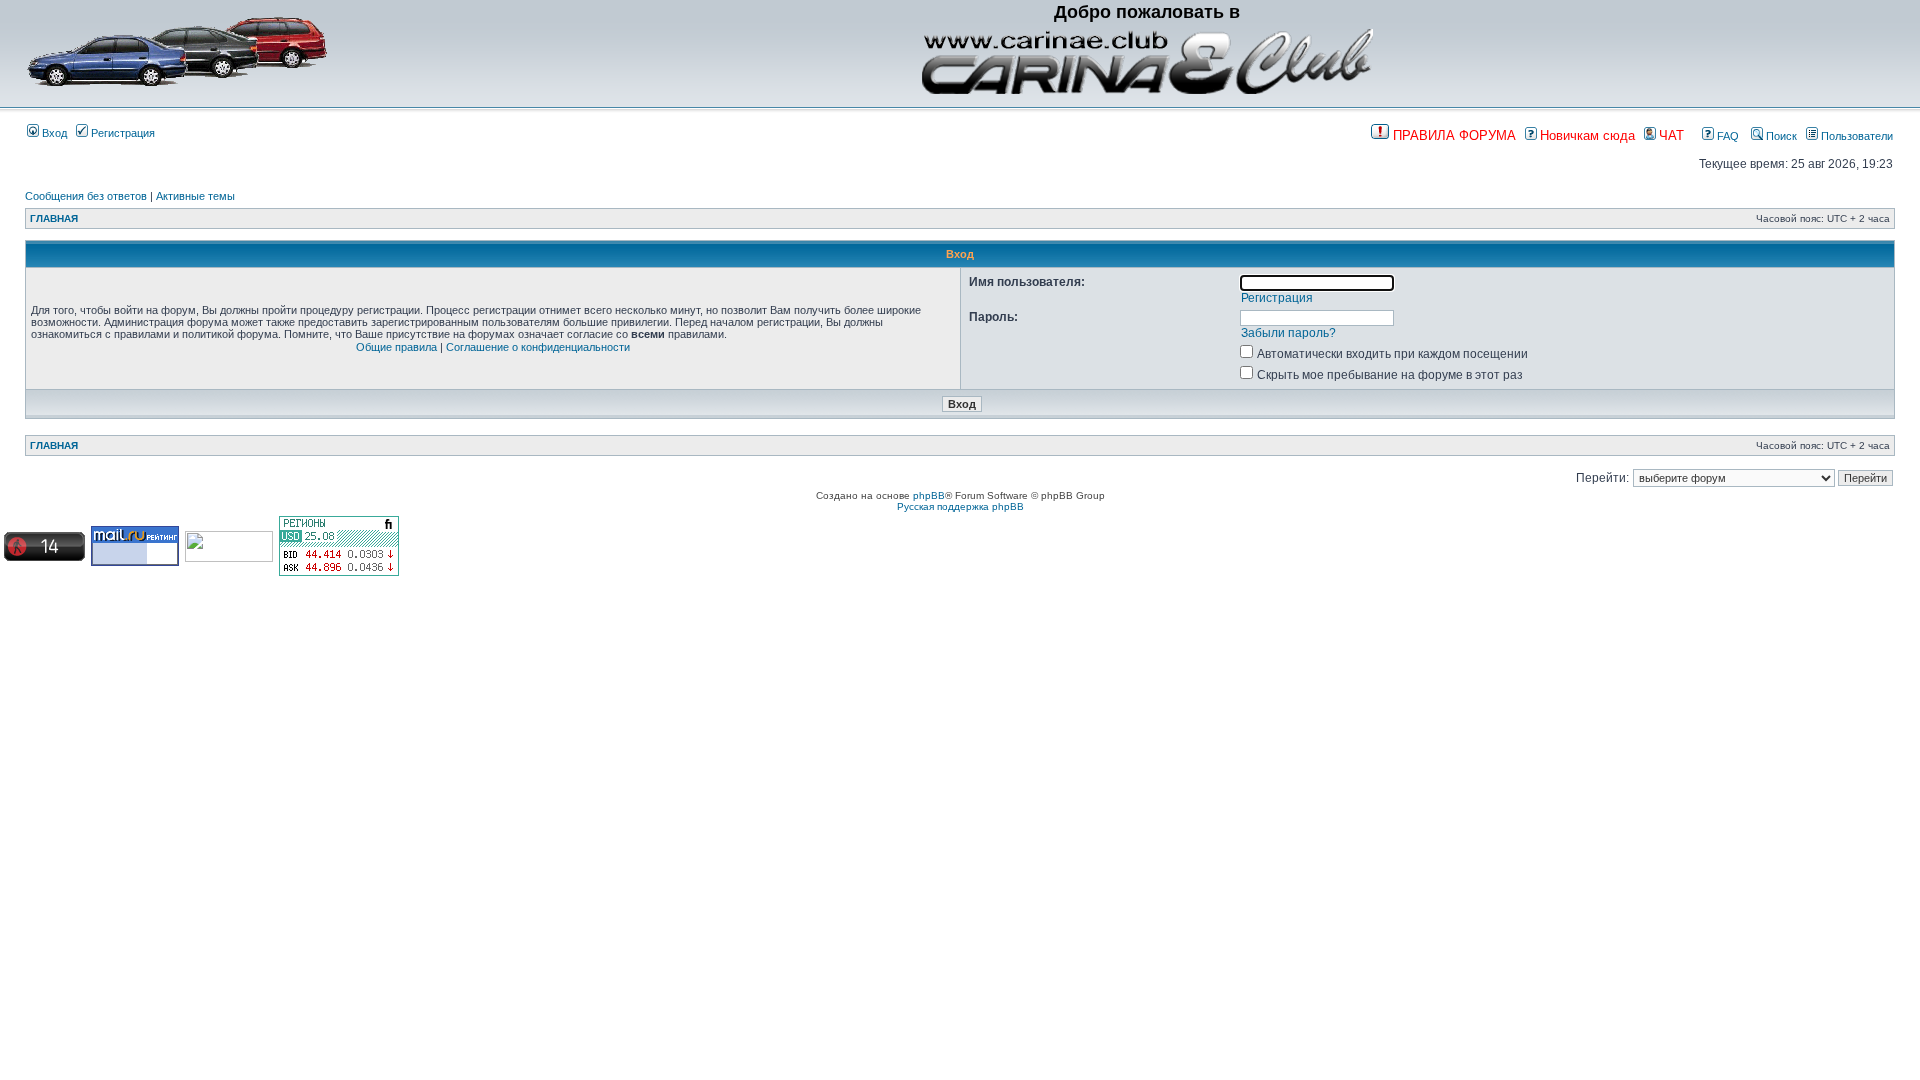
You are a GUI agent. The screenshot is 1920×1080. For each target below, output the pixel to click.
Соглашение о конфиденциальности (538, 347)
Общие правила (396, 347)
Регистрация (121, 133)
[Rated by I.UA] (229, 558)
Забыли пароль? (1288, 333)
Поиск (1780, 136)
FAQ (1726, 136)
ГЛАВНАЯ (54, 218)
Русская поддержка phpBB (960, 506)
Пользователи (1855, 136)
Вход (53, 133)
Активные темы (195, 196)
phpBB (929, 495)
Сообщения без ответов (86, 196)
